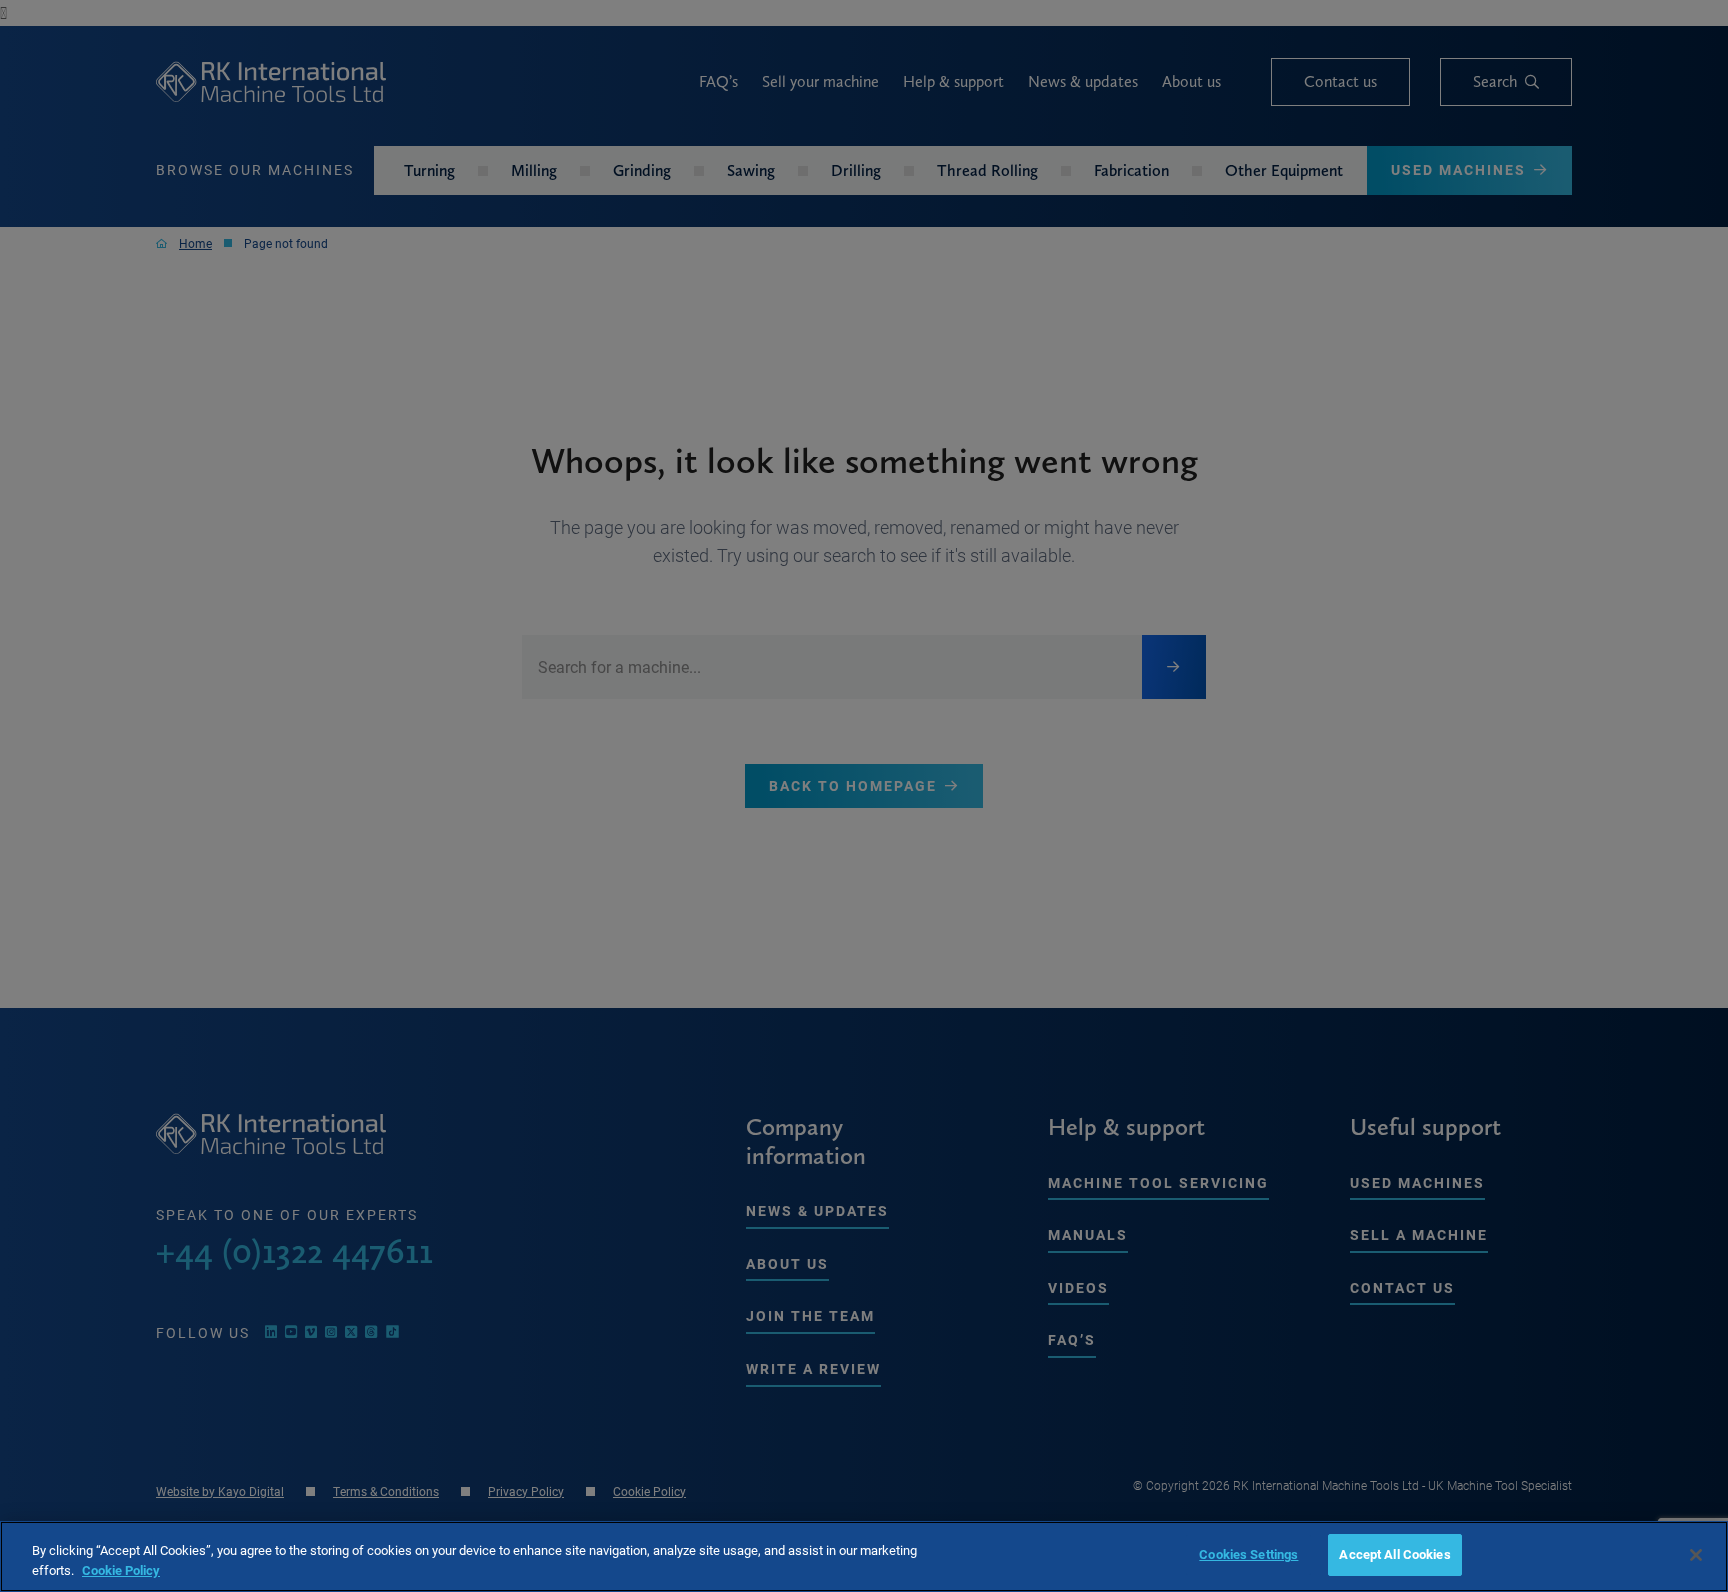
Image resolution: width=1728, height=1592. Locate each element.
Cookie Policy (121, 1570)
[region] (864, 1556)
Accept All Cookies (1394, 1554)
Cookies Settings (1248, 1554)
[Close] (1696, 1555)
